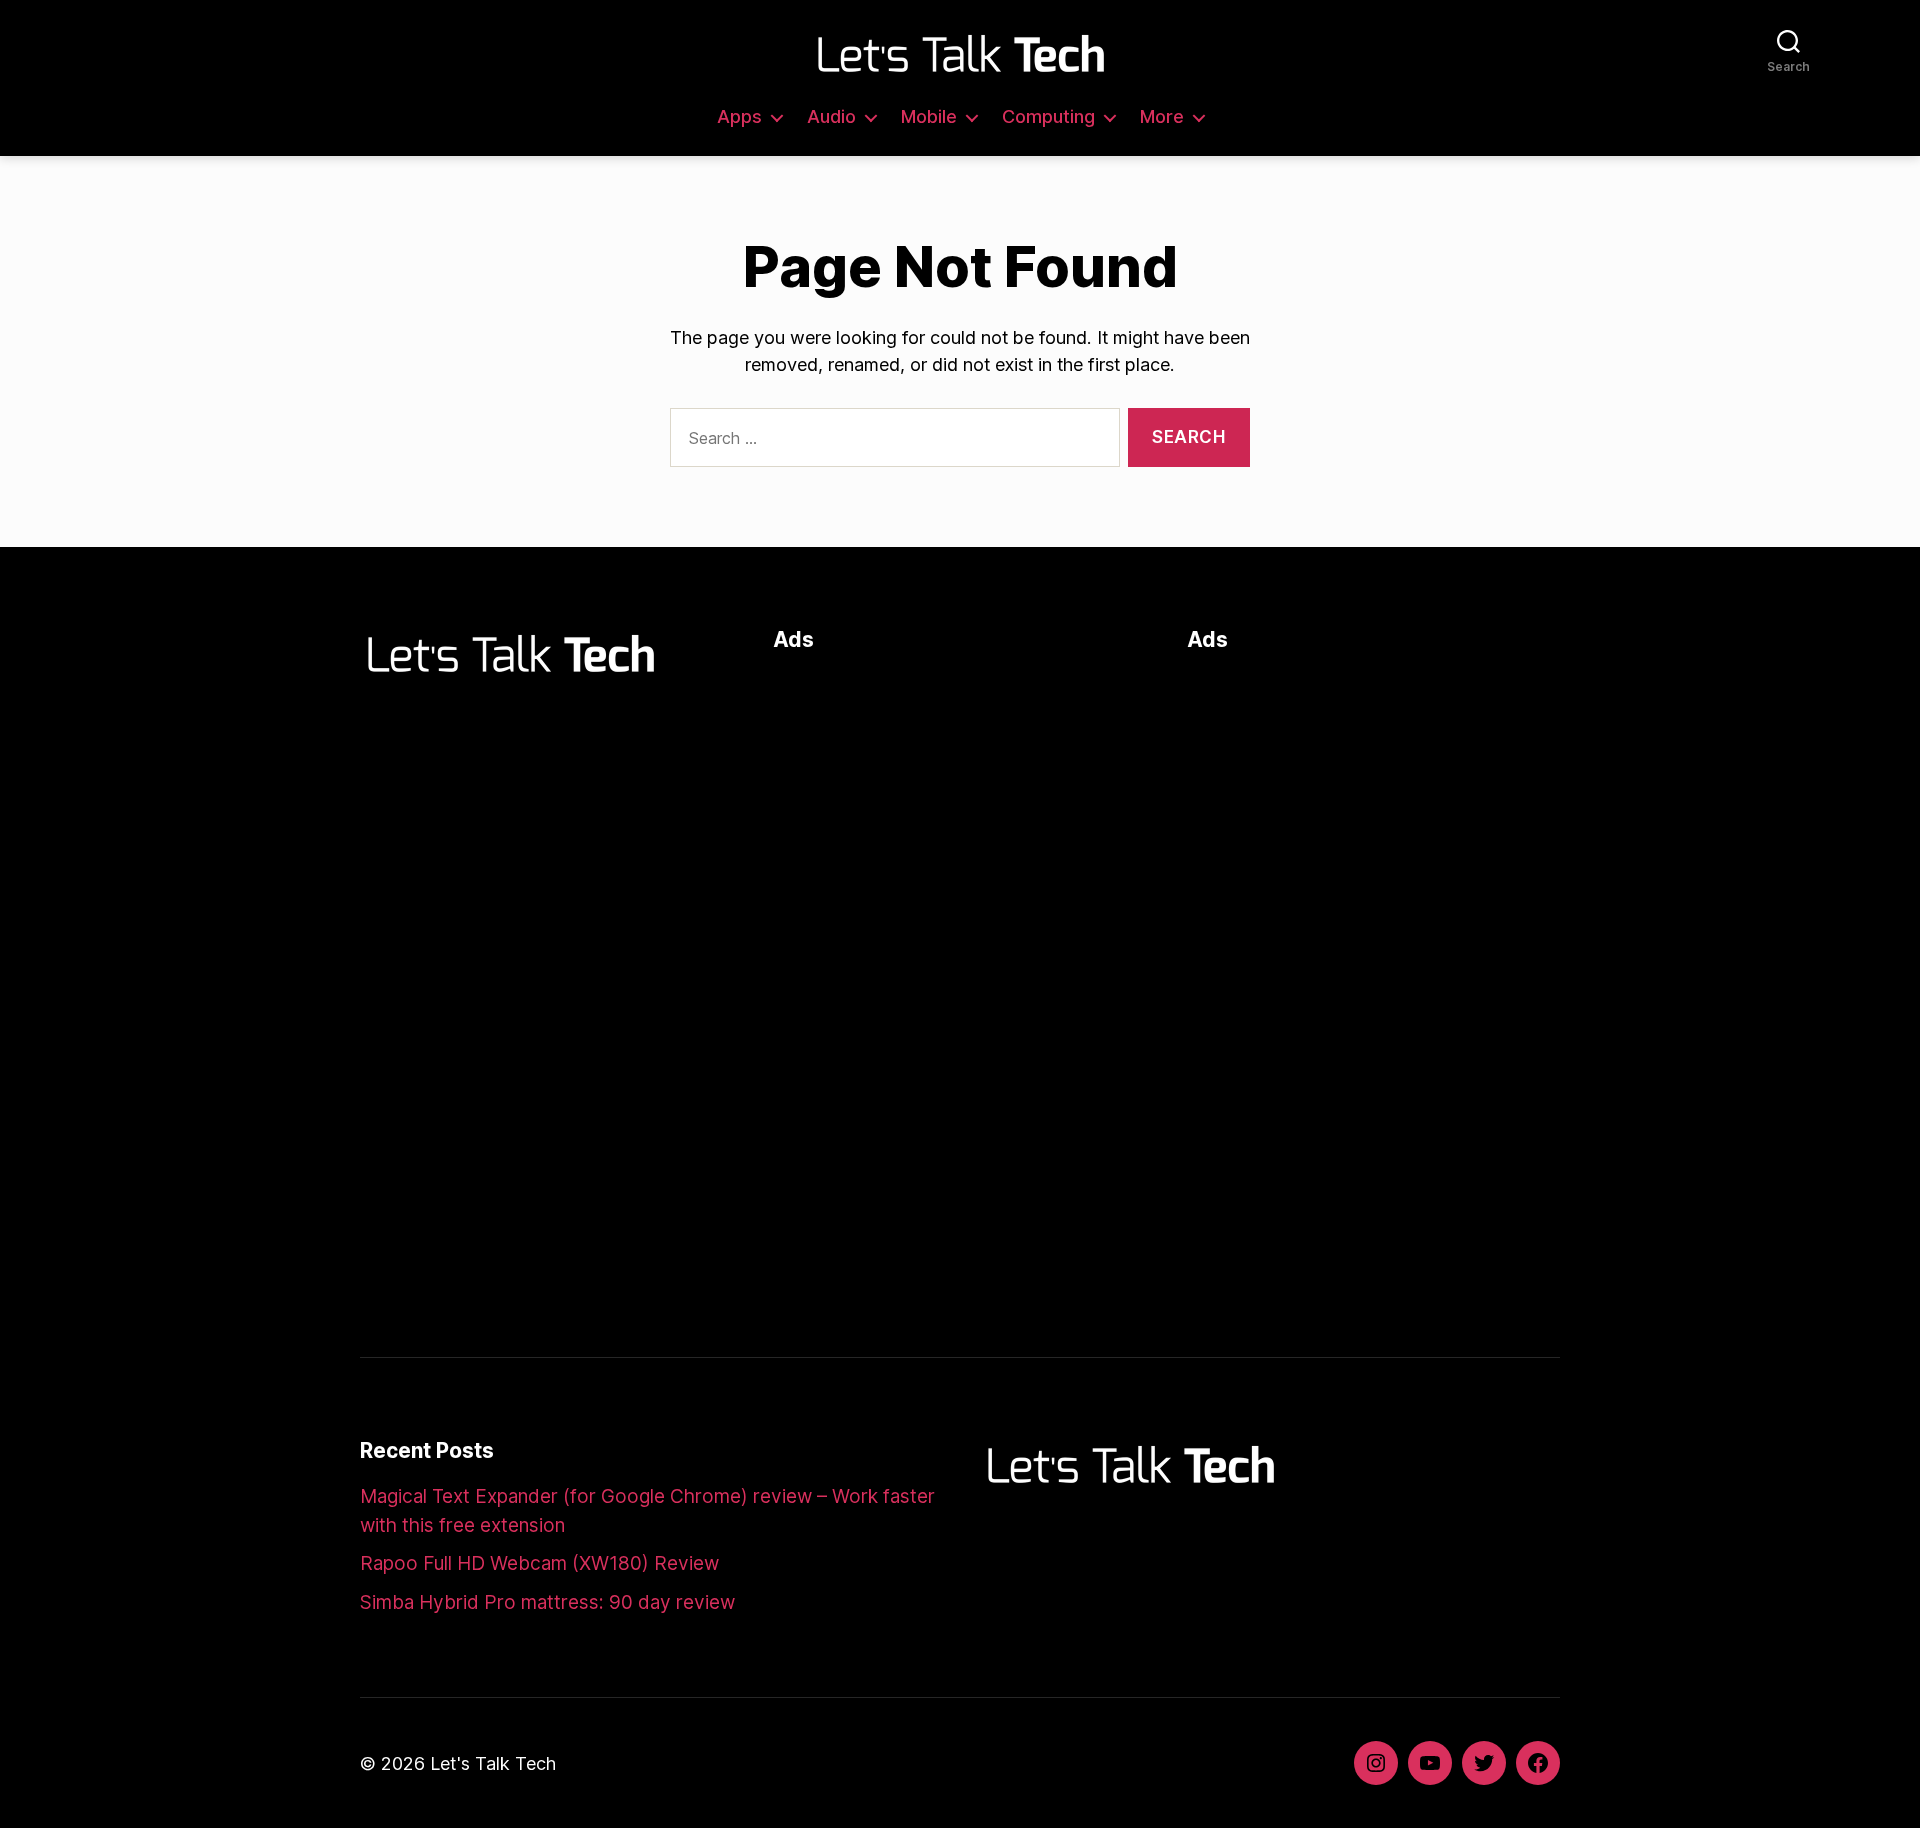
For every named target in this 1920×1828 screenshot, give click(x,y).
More (1162, 116)
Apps (739, 116)
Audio (831, 116)
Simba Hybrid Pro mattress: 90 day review (547, 1602)
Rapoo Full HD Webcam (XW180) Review (539, 1563)
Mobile (929, 116)
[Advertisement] (959, 812)
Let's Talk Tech (493, 1763)
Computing (1048, 116)
